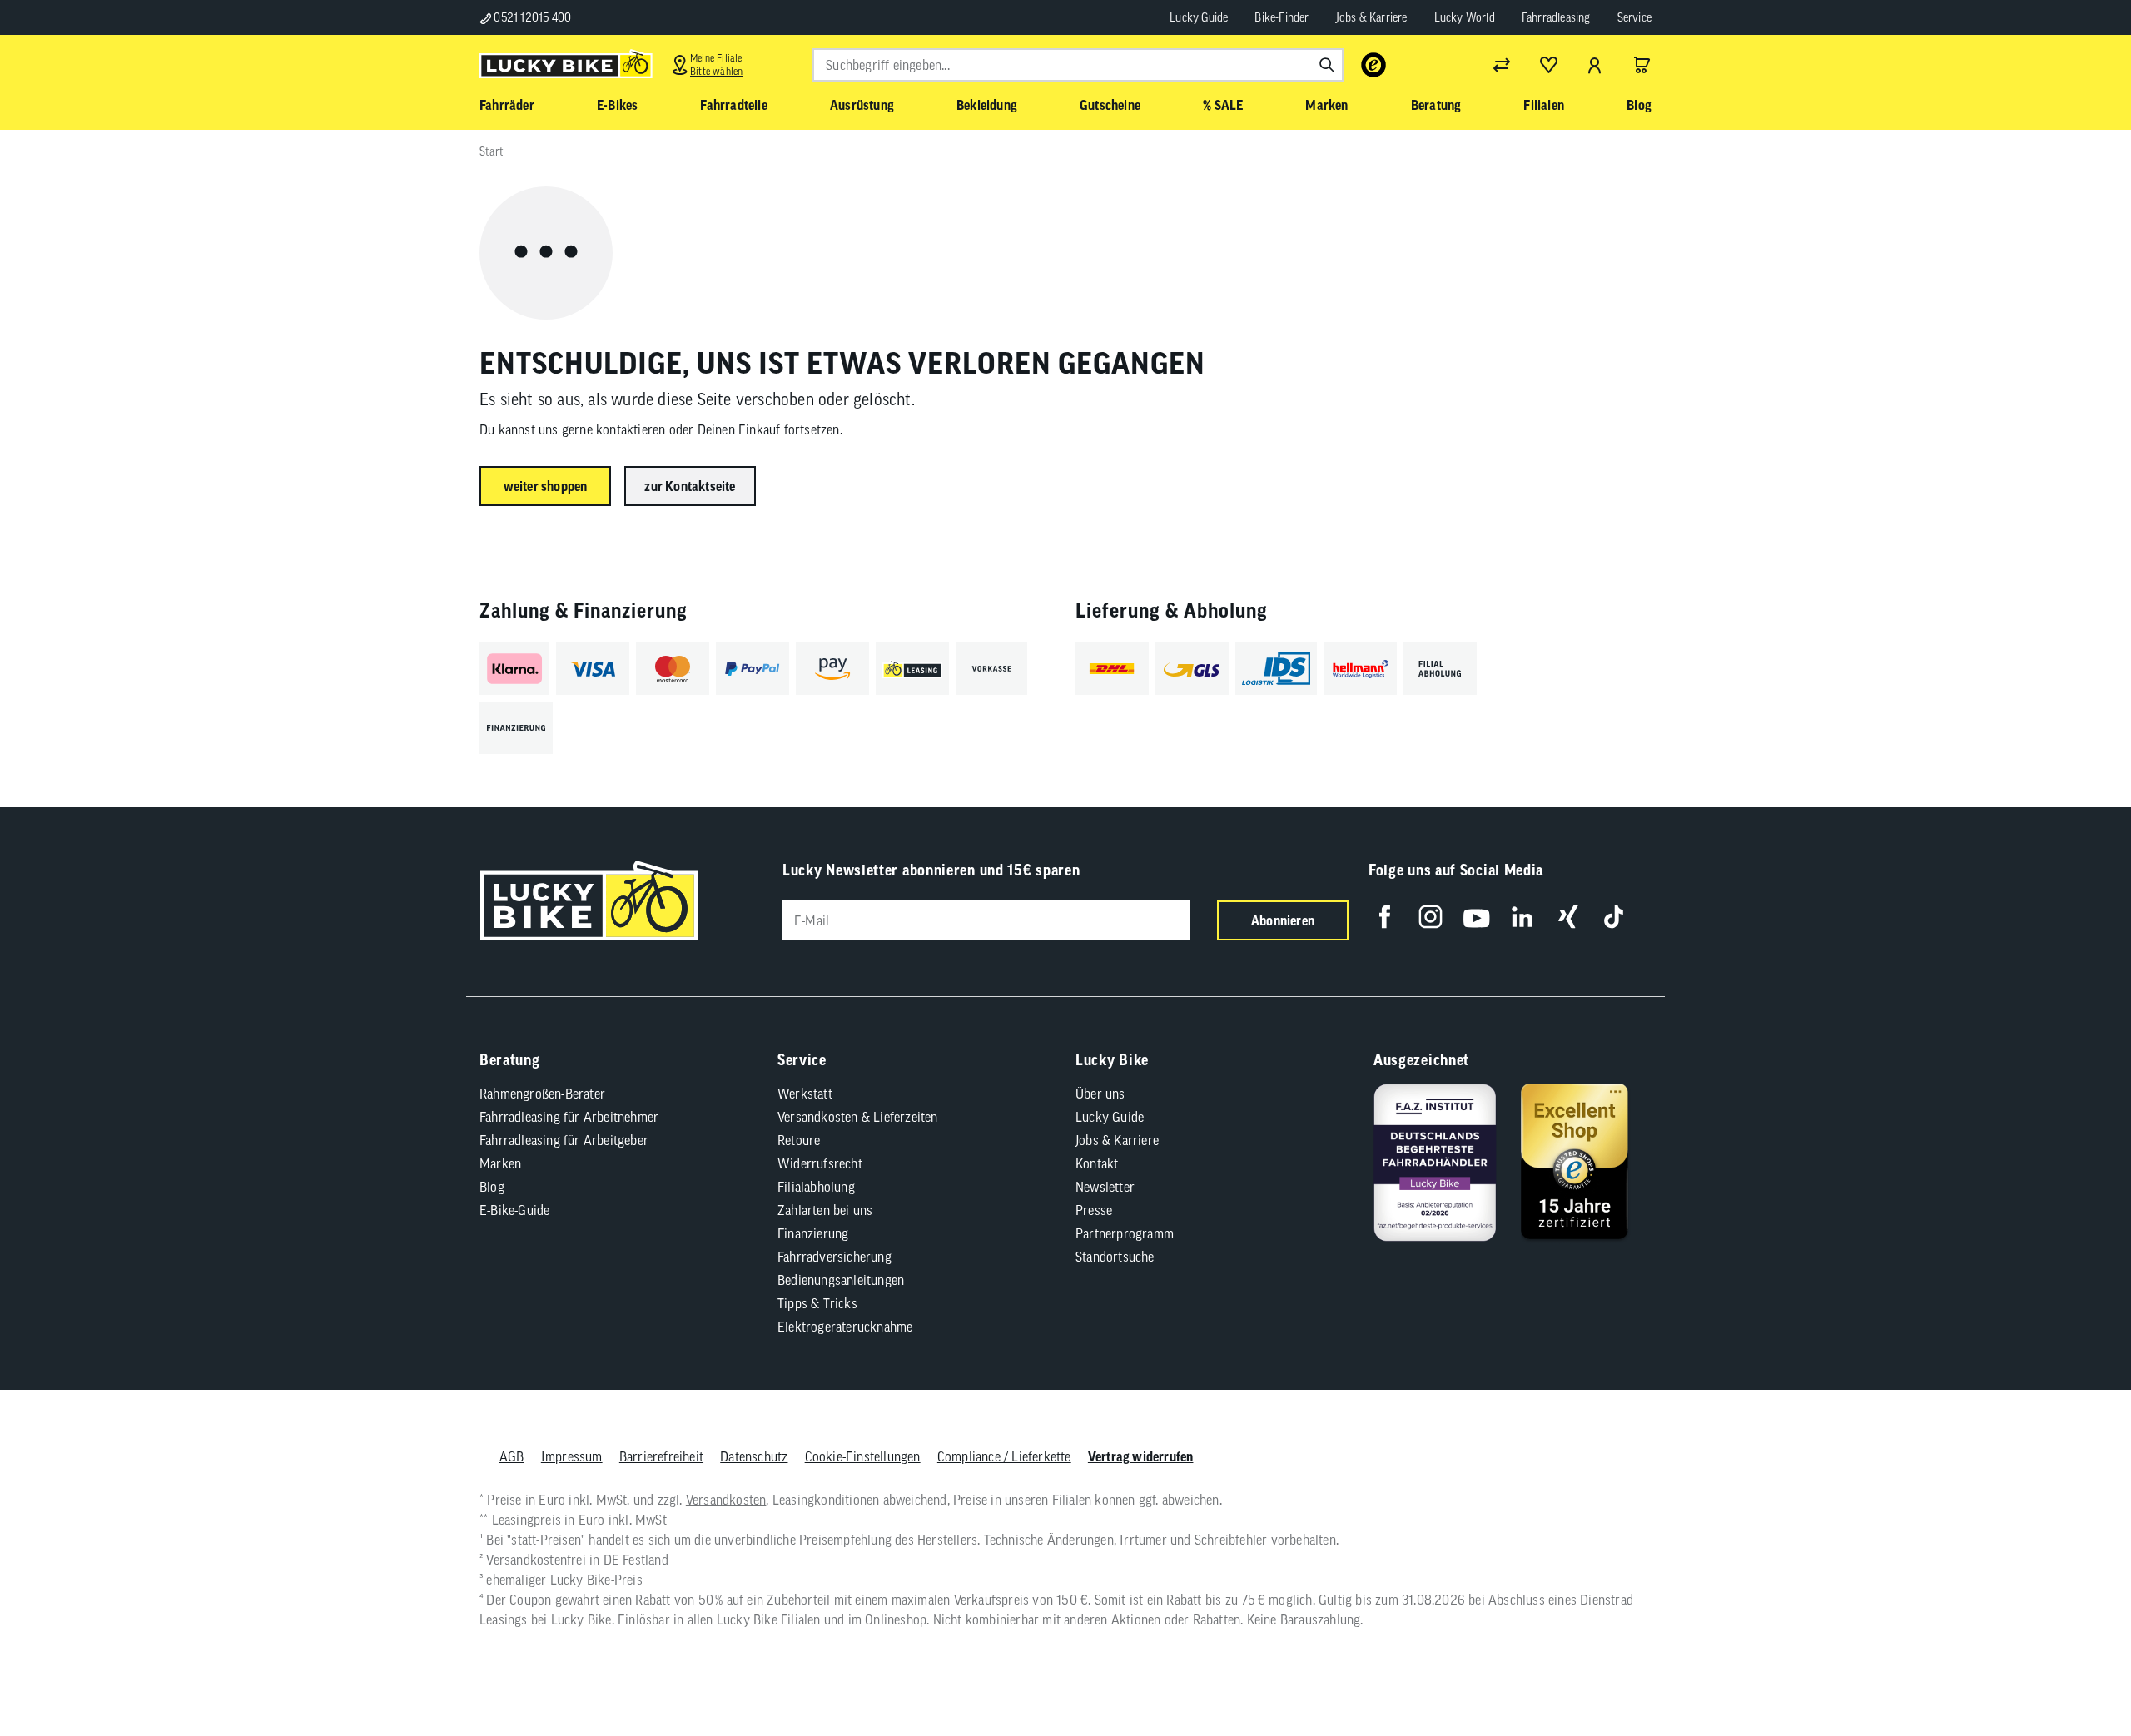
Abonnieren (1283, 920)
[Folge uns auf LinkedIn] (1522, 917)
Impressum (572, 1456)
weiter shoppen (546, 486)
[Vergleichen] (1502, 65)
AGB (512, 1456)
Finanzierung (813, 1233)
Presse (1094, 1210)
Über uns (1100, 1094)
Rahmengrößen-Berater (542, 1094)
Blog (492, 1187)
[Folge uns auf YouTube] (1476, 917)
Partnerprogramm (1125, 1233)
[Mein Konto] (1595, 65)
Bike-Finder (1282, 17)
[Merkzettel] (1548, 65)
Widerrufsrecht (820, 1163)
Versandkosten (726, 1500)
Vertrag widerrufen (1141, 1456)
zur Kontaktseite (690, 486)
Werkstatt (805, 1094)
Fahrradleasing (1556, 17)
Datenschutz (754, 1456)
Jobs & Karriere (1372, 17)
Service (1634, 17)
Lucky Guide (1199, 17)
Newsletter (1105, 1187)
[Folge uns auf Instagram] (1431, 917)
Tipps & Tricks (817, 1303)
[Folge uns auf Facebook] (1385, 917)
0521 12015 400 (531, 17)
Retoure (799, 1140)
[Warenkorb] (1642, 65)
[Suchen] (1327, 65)
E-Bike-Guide (514, 1210)
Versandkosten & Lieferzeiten (858, 1117)
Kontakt (1097, 1163)
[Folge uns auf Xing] (1568, 917)
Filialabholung (816, 1187)
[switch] (2076, 1673)
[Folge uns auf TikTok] (1614, 917)
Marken (500, 1163)
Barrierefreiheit (661, 1456)
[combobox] (1078, 65)
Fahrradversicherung (835, 1257)
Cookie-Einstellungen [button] (863, 1456)
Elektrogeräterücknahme (845, 1327)
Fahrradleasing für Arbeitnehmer (569, 1117)
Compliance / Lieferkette (1004, 1456)
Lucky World (1465, 17)
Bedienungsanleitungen (841, 1280)
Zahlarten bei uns (825, 1210)
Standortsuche (1115, 1257)
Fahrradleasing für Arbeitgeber (564, 1140)
